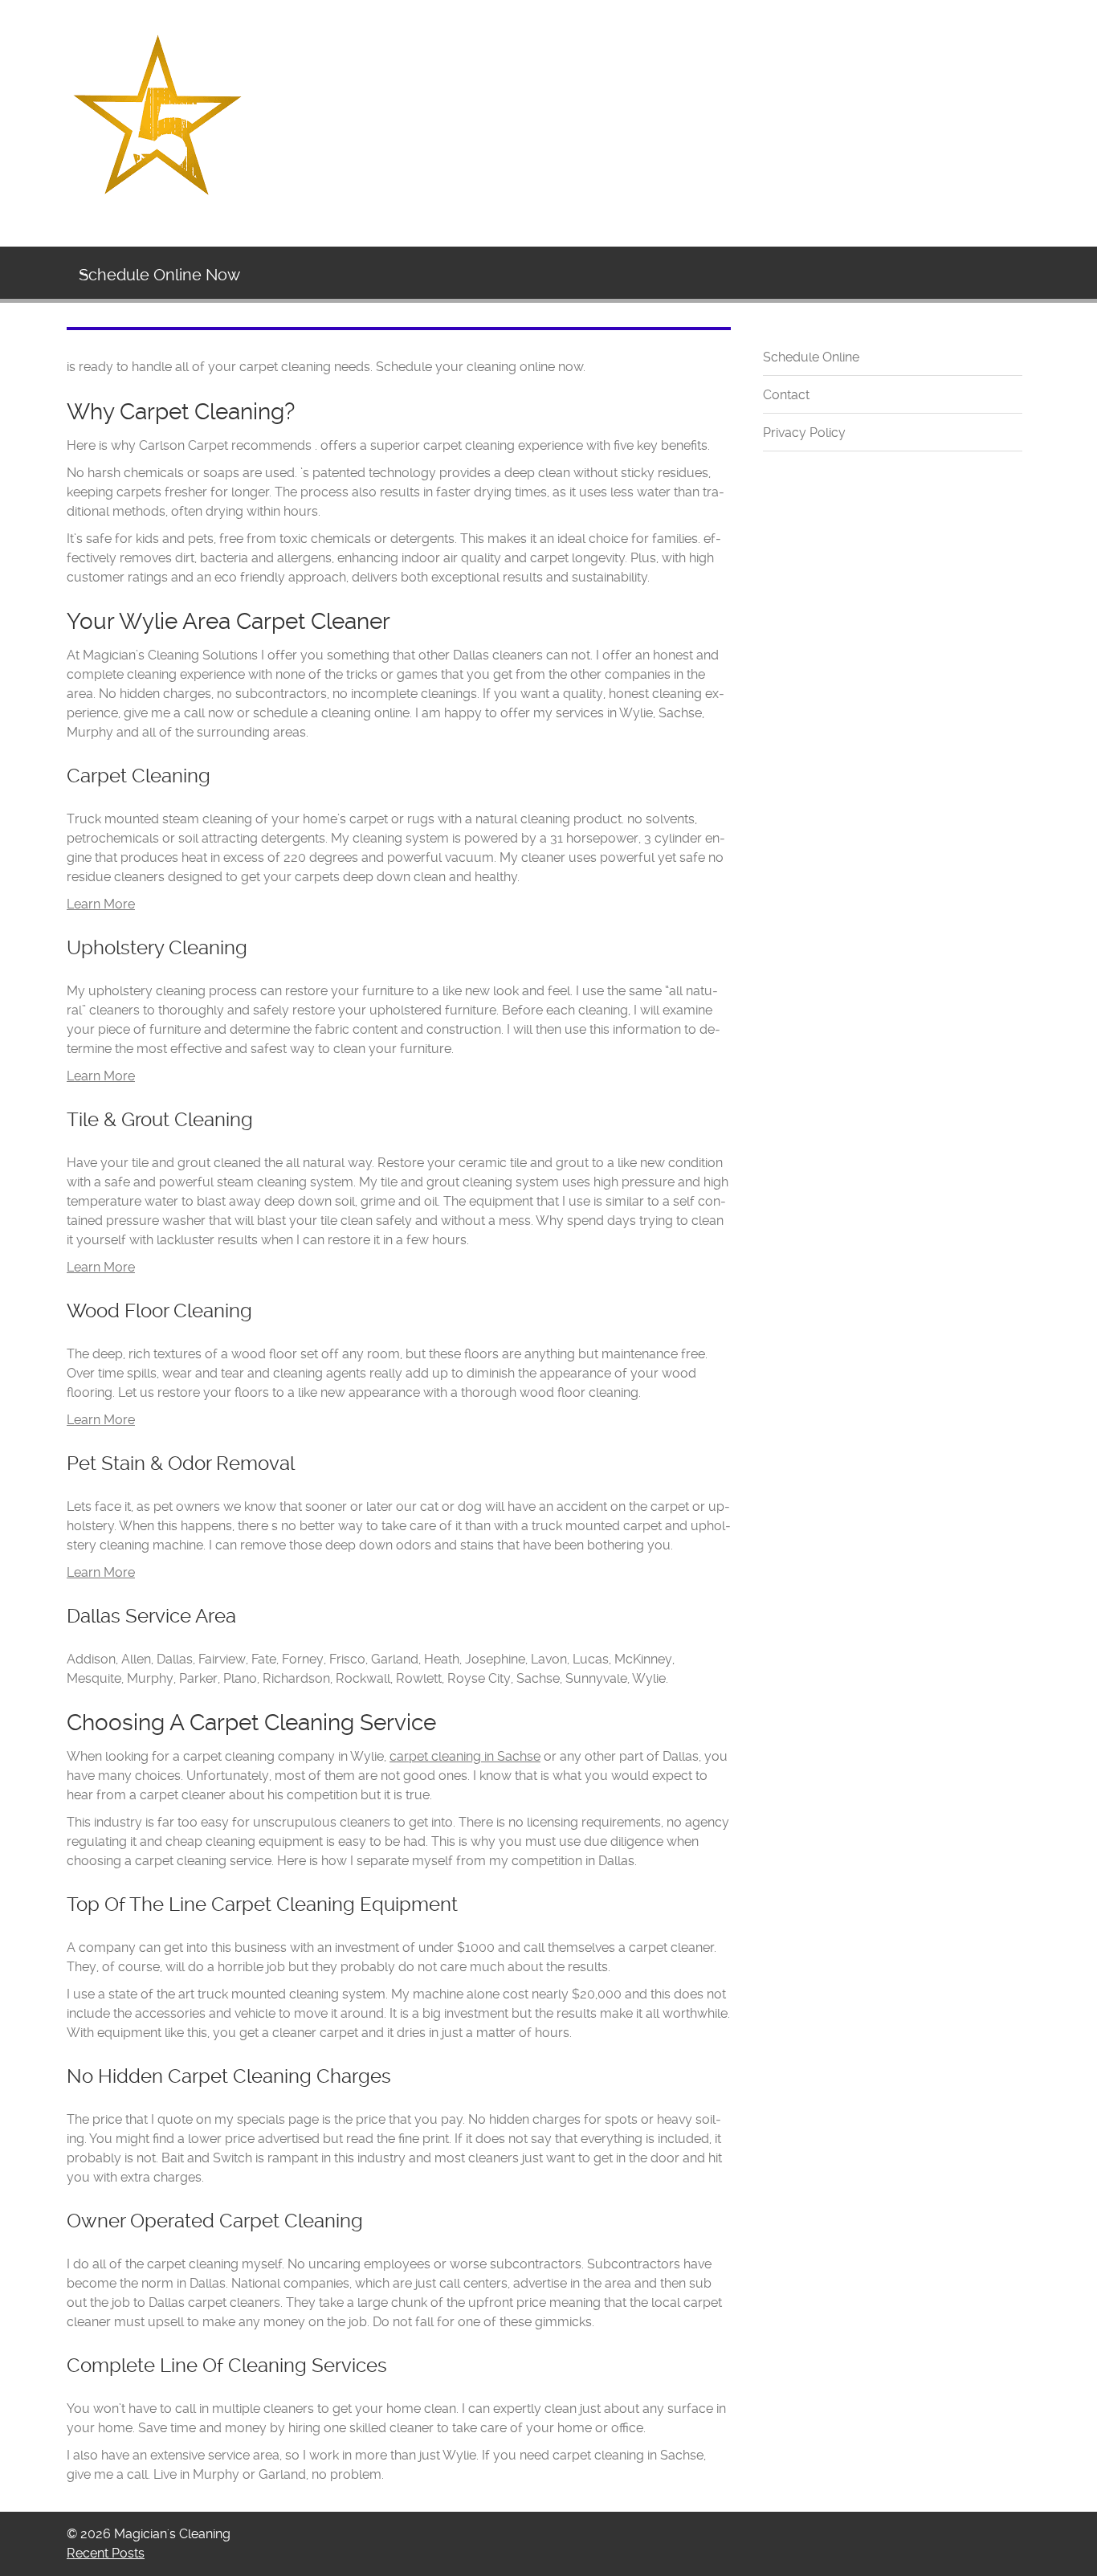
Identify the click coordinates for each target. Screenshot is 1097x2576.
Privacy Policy (804, 433)
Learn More (101, 904)
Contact (786, 395)
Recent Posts (106, 2553)
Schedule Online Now (159, 275)
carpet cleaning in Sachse (465, 1756)
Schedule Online (811, 357)
